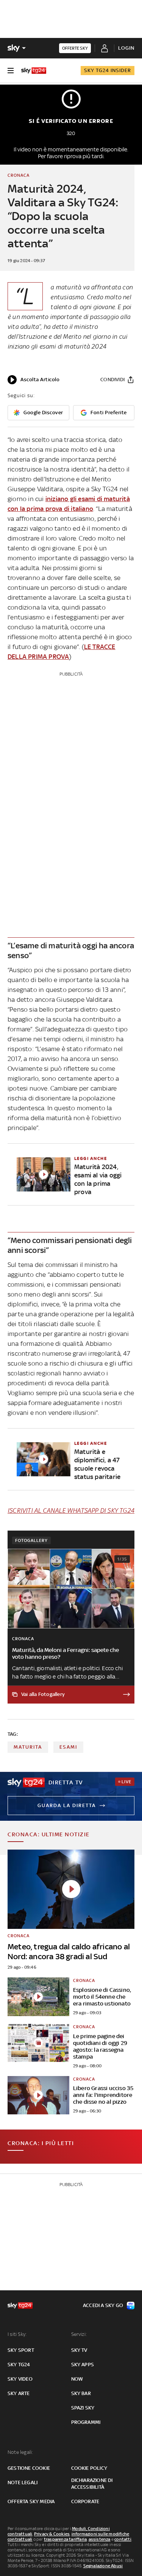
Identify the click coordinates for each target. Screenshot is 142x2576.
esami (68, 1747)
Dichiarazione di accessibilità (92, 2484)
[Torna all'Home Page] (34, 71)
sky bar (81, 2393)
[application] (34, 380)
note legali (23, 2482)
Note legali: (20, 2452)
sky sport (21, 2350)
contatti (123, 2539)
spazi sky (83, 2408)
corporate (85, 2501)
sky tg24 (19, 2365)
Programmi (86, 2422)
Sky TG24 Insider (108, 70)
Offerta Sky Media (31, 2501)
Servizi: (79, 2334)
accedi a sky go (103, 2305)
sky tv (79, 2350)
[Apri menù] (11, 71)
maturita (28, 1747)
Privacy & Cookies (52, 2534)
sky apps (83, 2365)
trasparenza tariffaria (65, 2539)
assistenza (100, 2539)
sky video (20, 2379)
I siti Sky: (17, 2334)
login (126, 48)
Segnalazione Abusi (103, 2566)
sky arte (19, 2393)
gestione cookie (29, 2468)
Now (77, 2379)
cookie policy (89, 2468)
